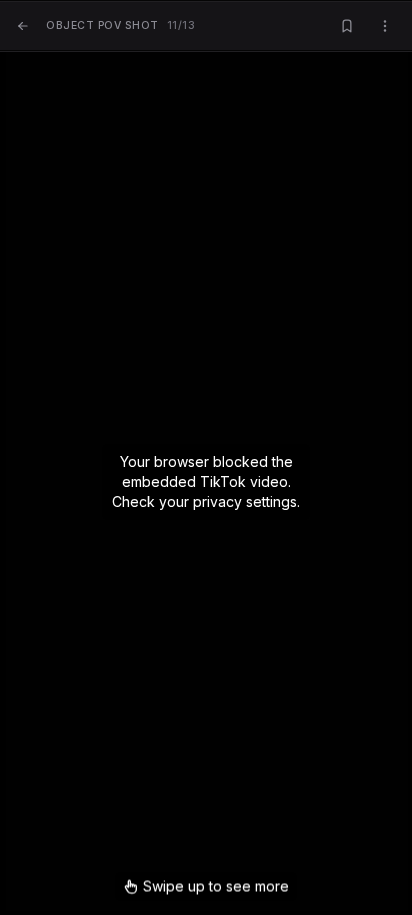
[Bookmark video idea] (347, 26)
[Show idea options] (385, 26)
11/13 (120, 25)
